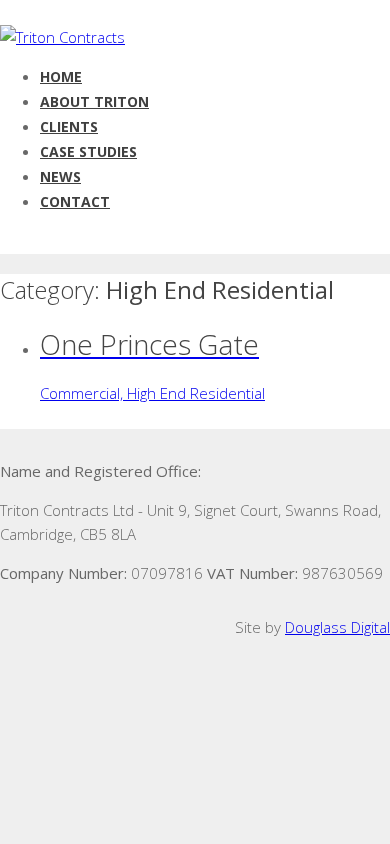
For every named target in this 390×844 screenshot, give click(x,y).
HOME (61, 76)
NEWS (60, 176)
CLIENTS (69, 126)
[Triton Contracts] (62, 37)
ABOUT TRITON (94, 101)
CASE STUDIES (88, 151)
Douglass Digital (337, 627)
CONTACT (75, 201)
